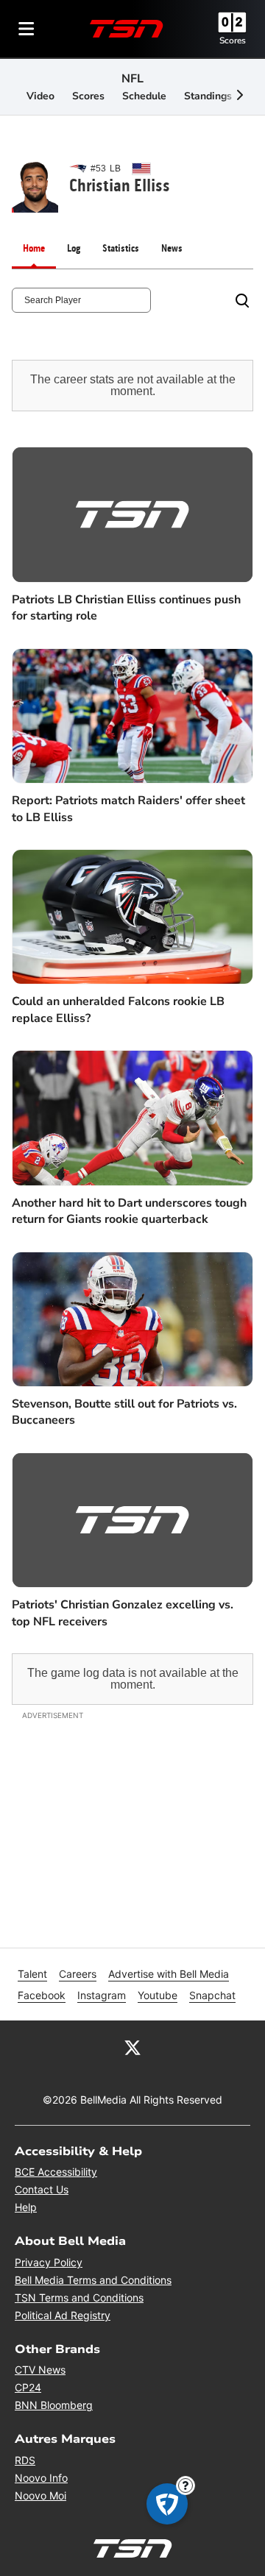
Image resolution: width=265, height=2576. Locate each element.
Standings (208, 96)
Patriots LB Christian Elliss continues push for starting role (126, 608)
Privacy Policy (49, 2262)
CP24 (28, 2387)
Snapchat (212, 1995)
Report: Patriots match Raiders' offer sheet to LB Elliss (128, 809)
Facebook (42, 1995)
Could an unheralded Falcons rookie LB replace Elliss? (118, 1010)
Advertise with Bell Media (169, 1974)
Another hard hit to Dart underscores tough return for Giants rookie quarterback (129, 1211)
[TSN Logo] (127, 29)
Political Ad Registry (63, 2315)
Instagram (102, 1995)
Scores (233, 40)
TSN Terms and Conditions (79, 2298)
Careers (78, 1974)
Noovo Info (41, 2478)
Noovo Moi (40, 2495)
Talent (32, 1974)
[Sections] (26, 29)
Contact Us (42, 2189)
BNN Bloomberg (54, 2405)
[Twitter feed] (132, 2047)
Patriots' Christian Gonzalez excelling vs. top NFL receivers (123, 1613)
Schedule (144, 96)
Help (26, 2207)
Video (40, 96)
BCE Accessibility (56, 2172)
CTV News (40, 2370)
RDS (25, 2460)
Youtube (158, 1995)
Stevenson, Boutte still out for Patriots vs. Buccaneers (124, 1412)
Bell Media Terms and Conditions (93, 2280)
